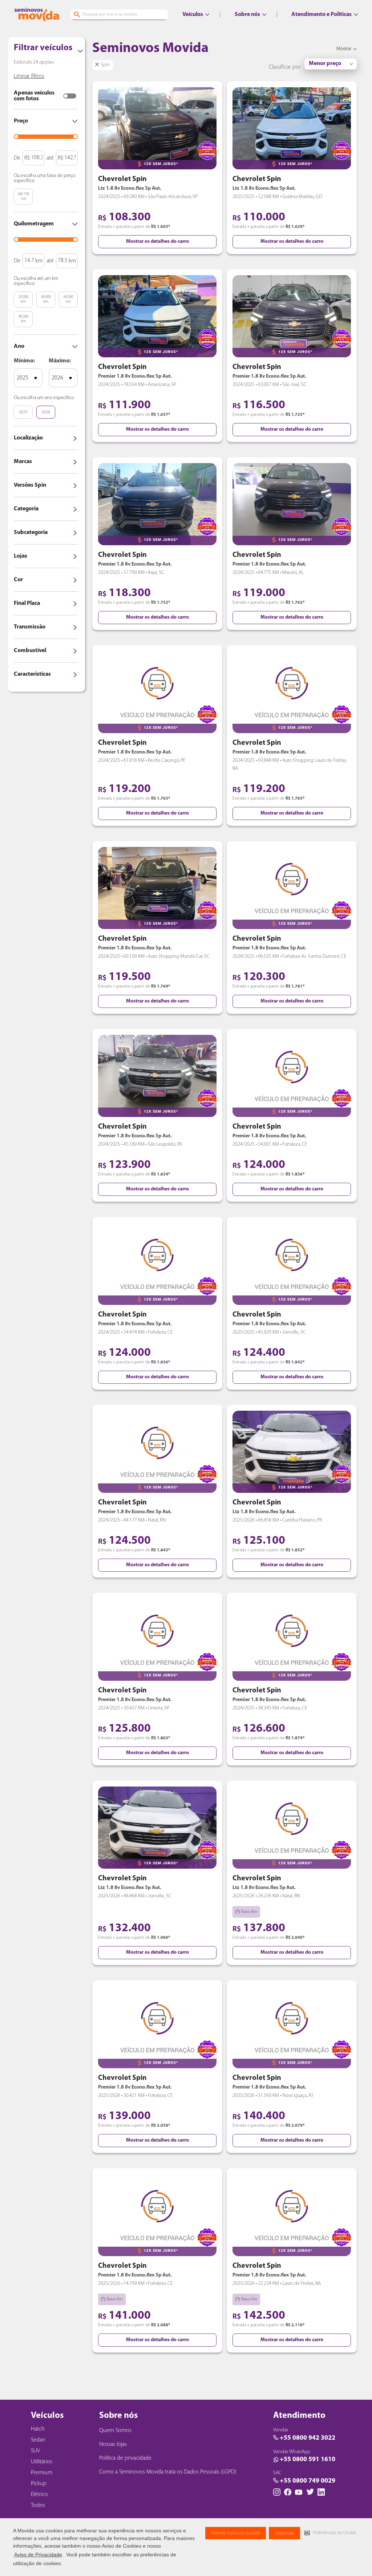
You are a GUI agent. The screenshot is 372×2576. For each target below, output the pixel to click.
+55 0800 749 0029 (308, 2481)
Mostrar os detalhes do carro (157, 242)
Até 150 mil (23, 197)
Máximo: (60, 361)
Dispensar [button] (284, 2533)
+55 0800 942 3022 (308, 2438)
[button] (330, 2533)
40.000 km (46, 300)
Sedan (38, 2440)
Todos (38, 2505)
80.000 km (23, 319)
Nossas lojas (113, 2444)
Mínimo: (24, 361)
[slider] (16, 137)
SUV (35, 2451)
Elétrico (39, 2495)
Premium (42, 2473)
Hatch (38, 2429)
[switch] (70, 96)
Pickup (39, 2484)
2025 (23, 412)
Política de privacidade (125, 2458)
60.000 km (68, 300)
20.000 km (23, 300)
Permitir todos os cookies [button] (236, 2533)
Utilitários (42, 2462)
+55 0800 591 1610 (308, 2460)
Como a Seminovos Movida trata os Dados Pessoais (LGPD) (168, 2472)
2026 (46, 412)
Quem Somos (115, 2431)
